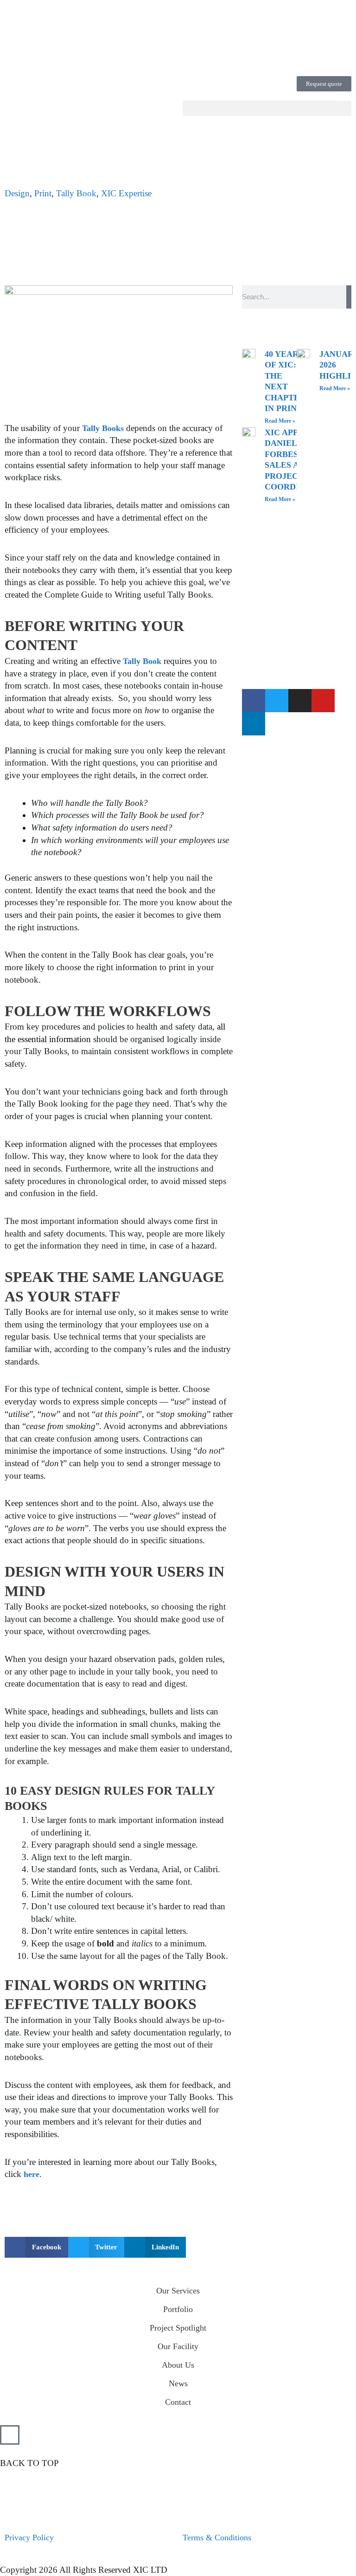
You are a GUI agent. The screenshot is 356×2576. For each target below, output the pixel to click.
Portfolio (178, 2309)
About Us (178, 2365)
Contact (178, 2402)
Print (43, 193)
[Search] (349, 297)
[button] (267, 108)
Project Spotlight (178, 2328)
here (32, 2174)
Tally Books (103, 428)
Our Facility (178, 2346)
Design (17, 193)
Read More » (280, 421)
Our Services (178, 2291)
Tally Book (76, 193)
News (178, 2383)
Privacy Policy (29, 2537)
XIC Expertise (126, 193)
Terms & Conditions (217, 2537)
